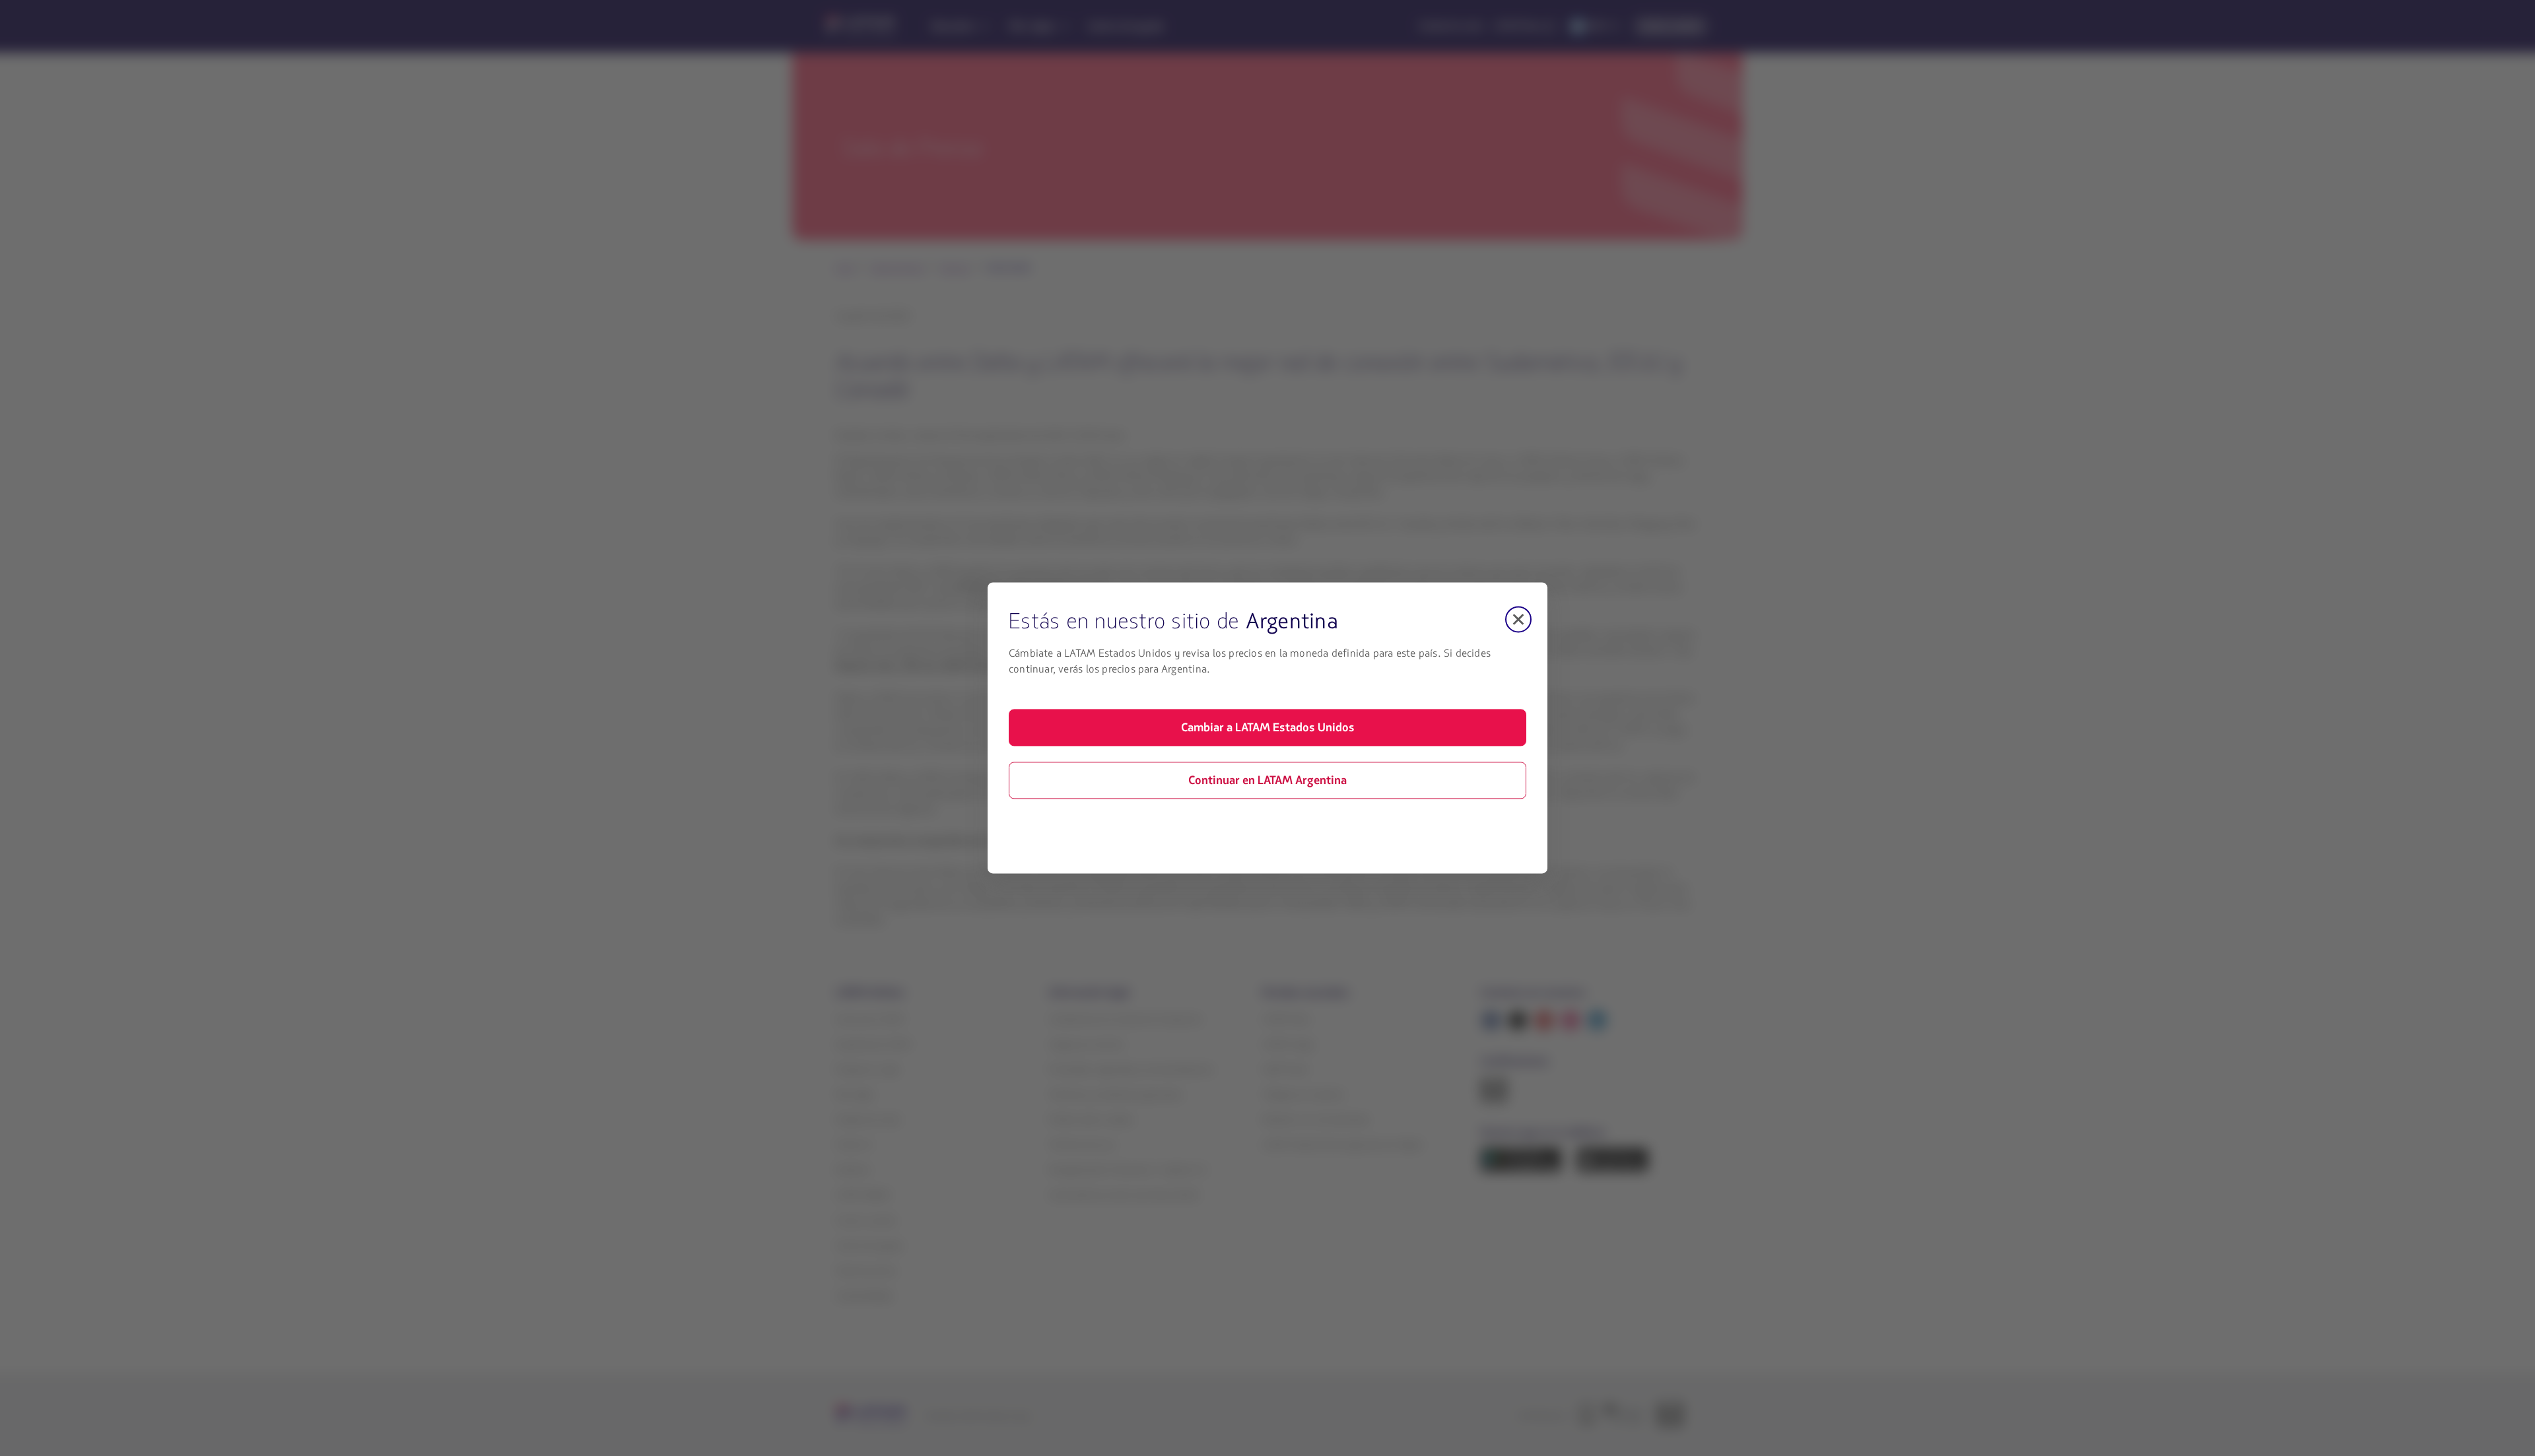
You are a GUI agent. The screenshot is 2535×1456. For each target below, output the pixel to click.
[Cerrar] (1518, 619)
